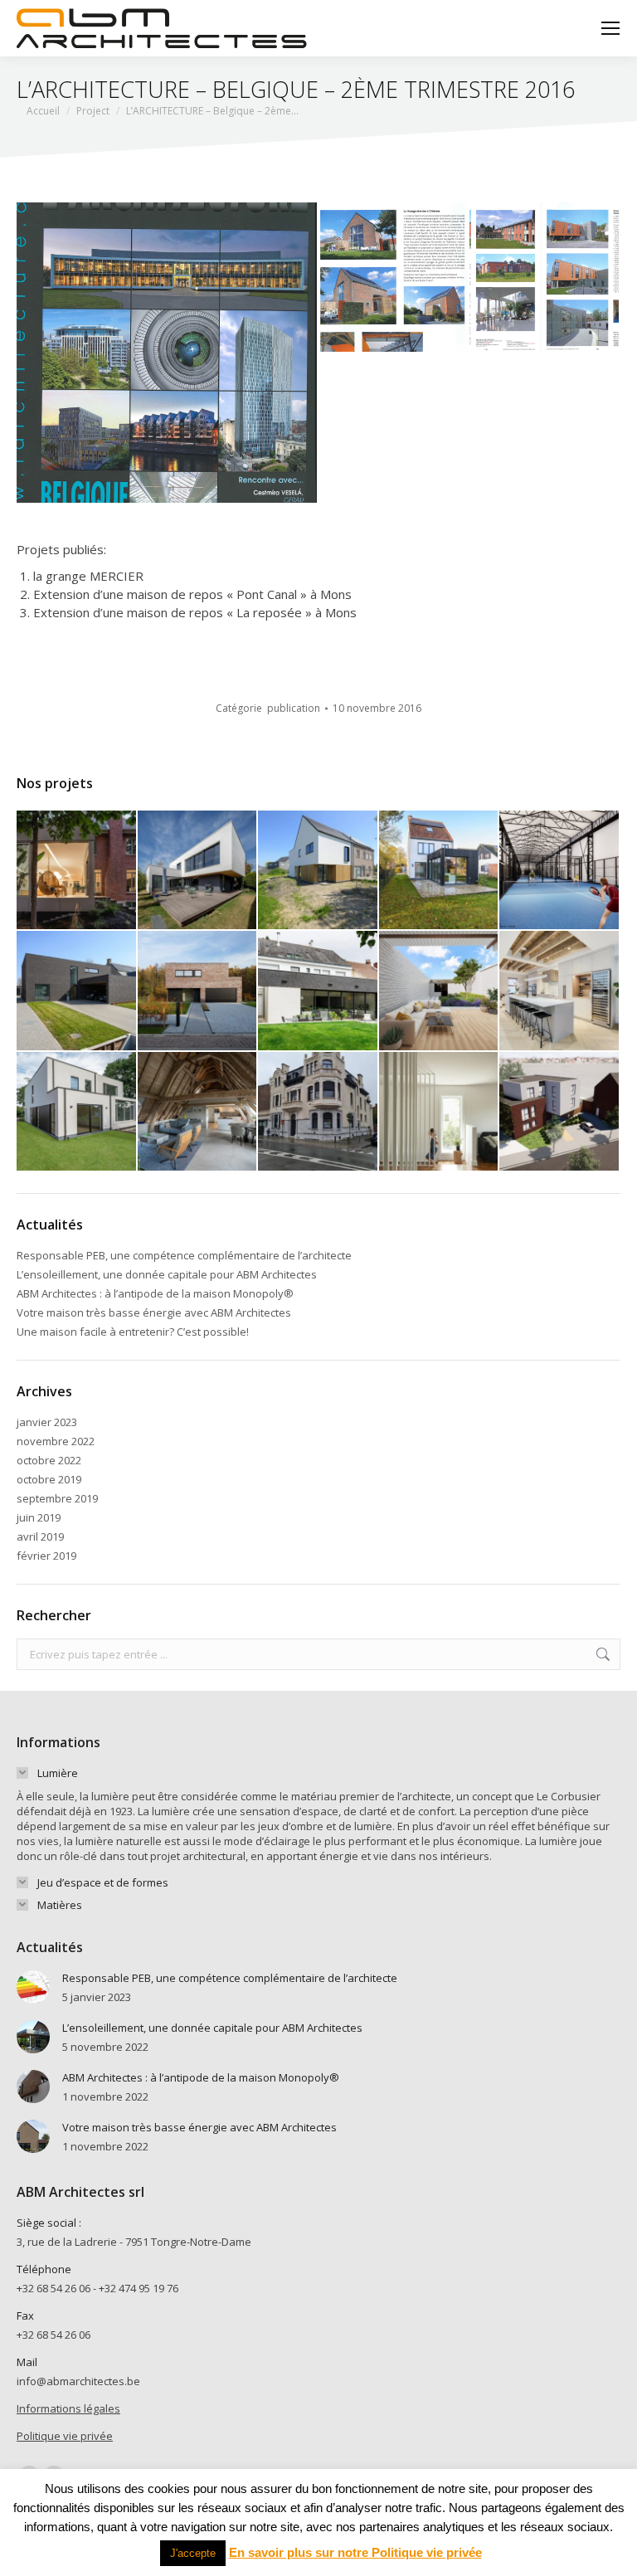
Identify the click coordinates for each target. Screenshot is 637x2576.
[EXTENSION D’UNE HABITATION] (318, 991)
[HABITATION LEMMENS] (77, 991)
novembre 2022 (56, 1441)
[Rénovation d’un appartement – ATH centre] (198, 1113)
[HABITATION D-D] (198, 991)
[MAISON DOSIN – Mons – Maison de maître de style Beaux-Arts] (318, 1113)
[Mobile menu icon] (610, 28)
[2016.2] (545, 278)
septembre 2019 (57, 1498)
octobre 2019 (49, 1479)
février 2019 (46, 1556)
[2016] (168, 353)
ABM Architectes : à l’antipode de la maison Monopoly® (155, 1293)
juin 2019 (39, 1517)
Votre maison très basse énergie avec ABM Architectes (154, 1312)
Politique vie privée (65, 2436)
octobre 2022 (49, 1460)
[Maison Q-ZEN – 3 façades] (77, 1113)
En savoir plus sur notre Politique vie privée (355, 2552)
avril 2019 (40, 1536)
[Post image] (33, 1987)
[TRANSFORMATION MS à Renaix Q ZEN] (440, 871)
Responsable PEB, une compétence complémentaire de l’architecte (184, 1255)
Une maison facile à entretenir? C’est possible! (133, 1332)
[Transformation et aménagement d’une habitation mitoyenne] (560, 991)
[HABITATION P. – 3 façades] (318, 871)
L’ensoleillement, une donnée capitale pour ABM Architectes (167, 1274)
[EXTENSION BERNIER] (77, 871)
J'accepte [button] (193, 2553)
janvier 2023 (47, 1422)
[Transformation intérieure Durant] (440, 1113)
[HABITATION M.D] (198, 871)
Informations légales (68, 2408)
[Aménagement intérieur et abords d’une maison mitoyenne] (440, 991)
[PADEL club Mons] (560, 871)
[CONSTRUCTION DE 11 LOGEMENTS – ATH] (560, 1113)
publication (294, 708)
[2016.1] (394, 278)
